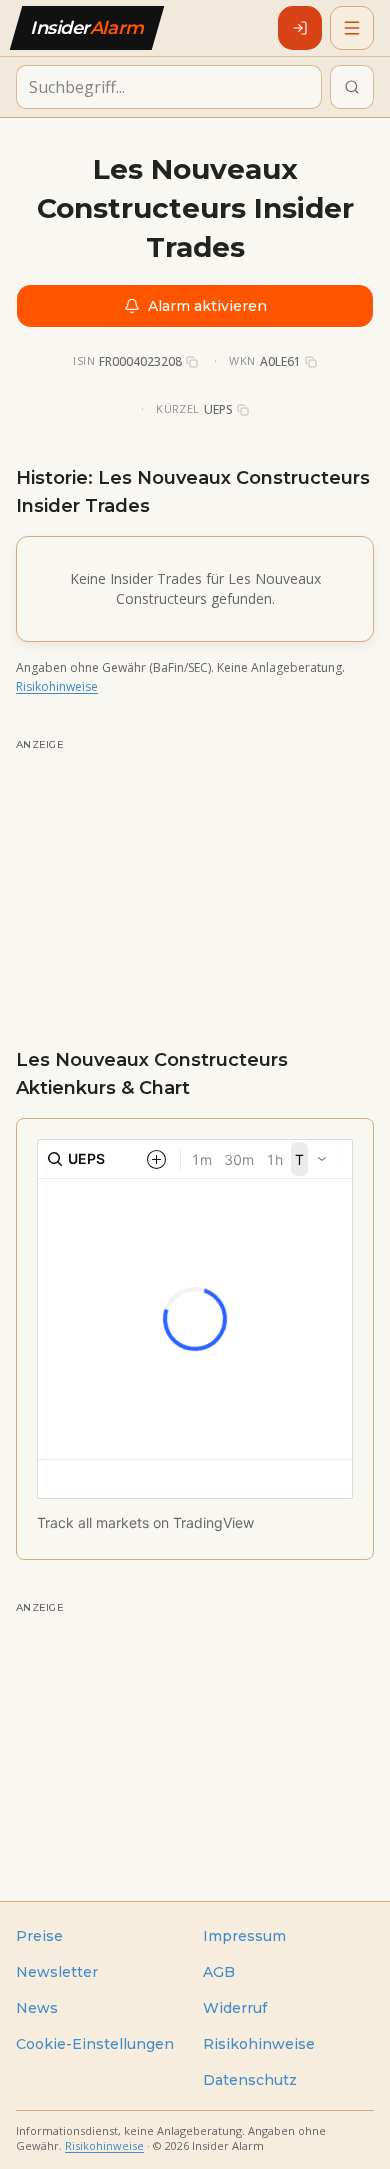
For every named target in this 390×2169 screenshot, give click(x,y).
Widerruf (235, 2008)
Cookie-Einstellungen (95, 2044)
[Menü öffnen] (352, 28)
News (37, 2008)
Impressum (244, 1936)
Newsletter (57, 1972)
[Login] (300, 28)
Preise (39, 1936)
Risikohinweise (57, 686)
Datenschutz (250, 2080)
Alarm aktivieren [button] (207, 306)
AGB (219, 1972)
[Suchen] (352, 87)
